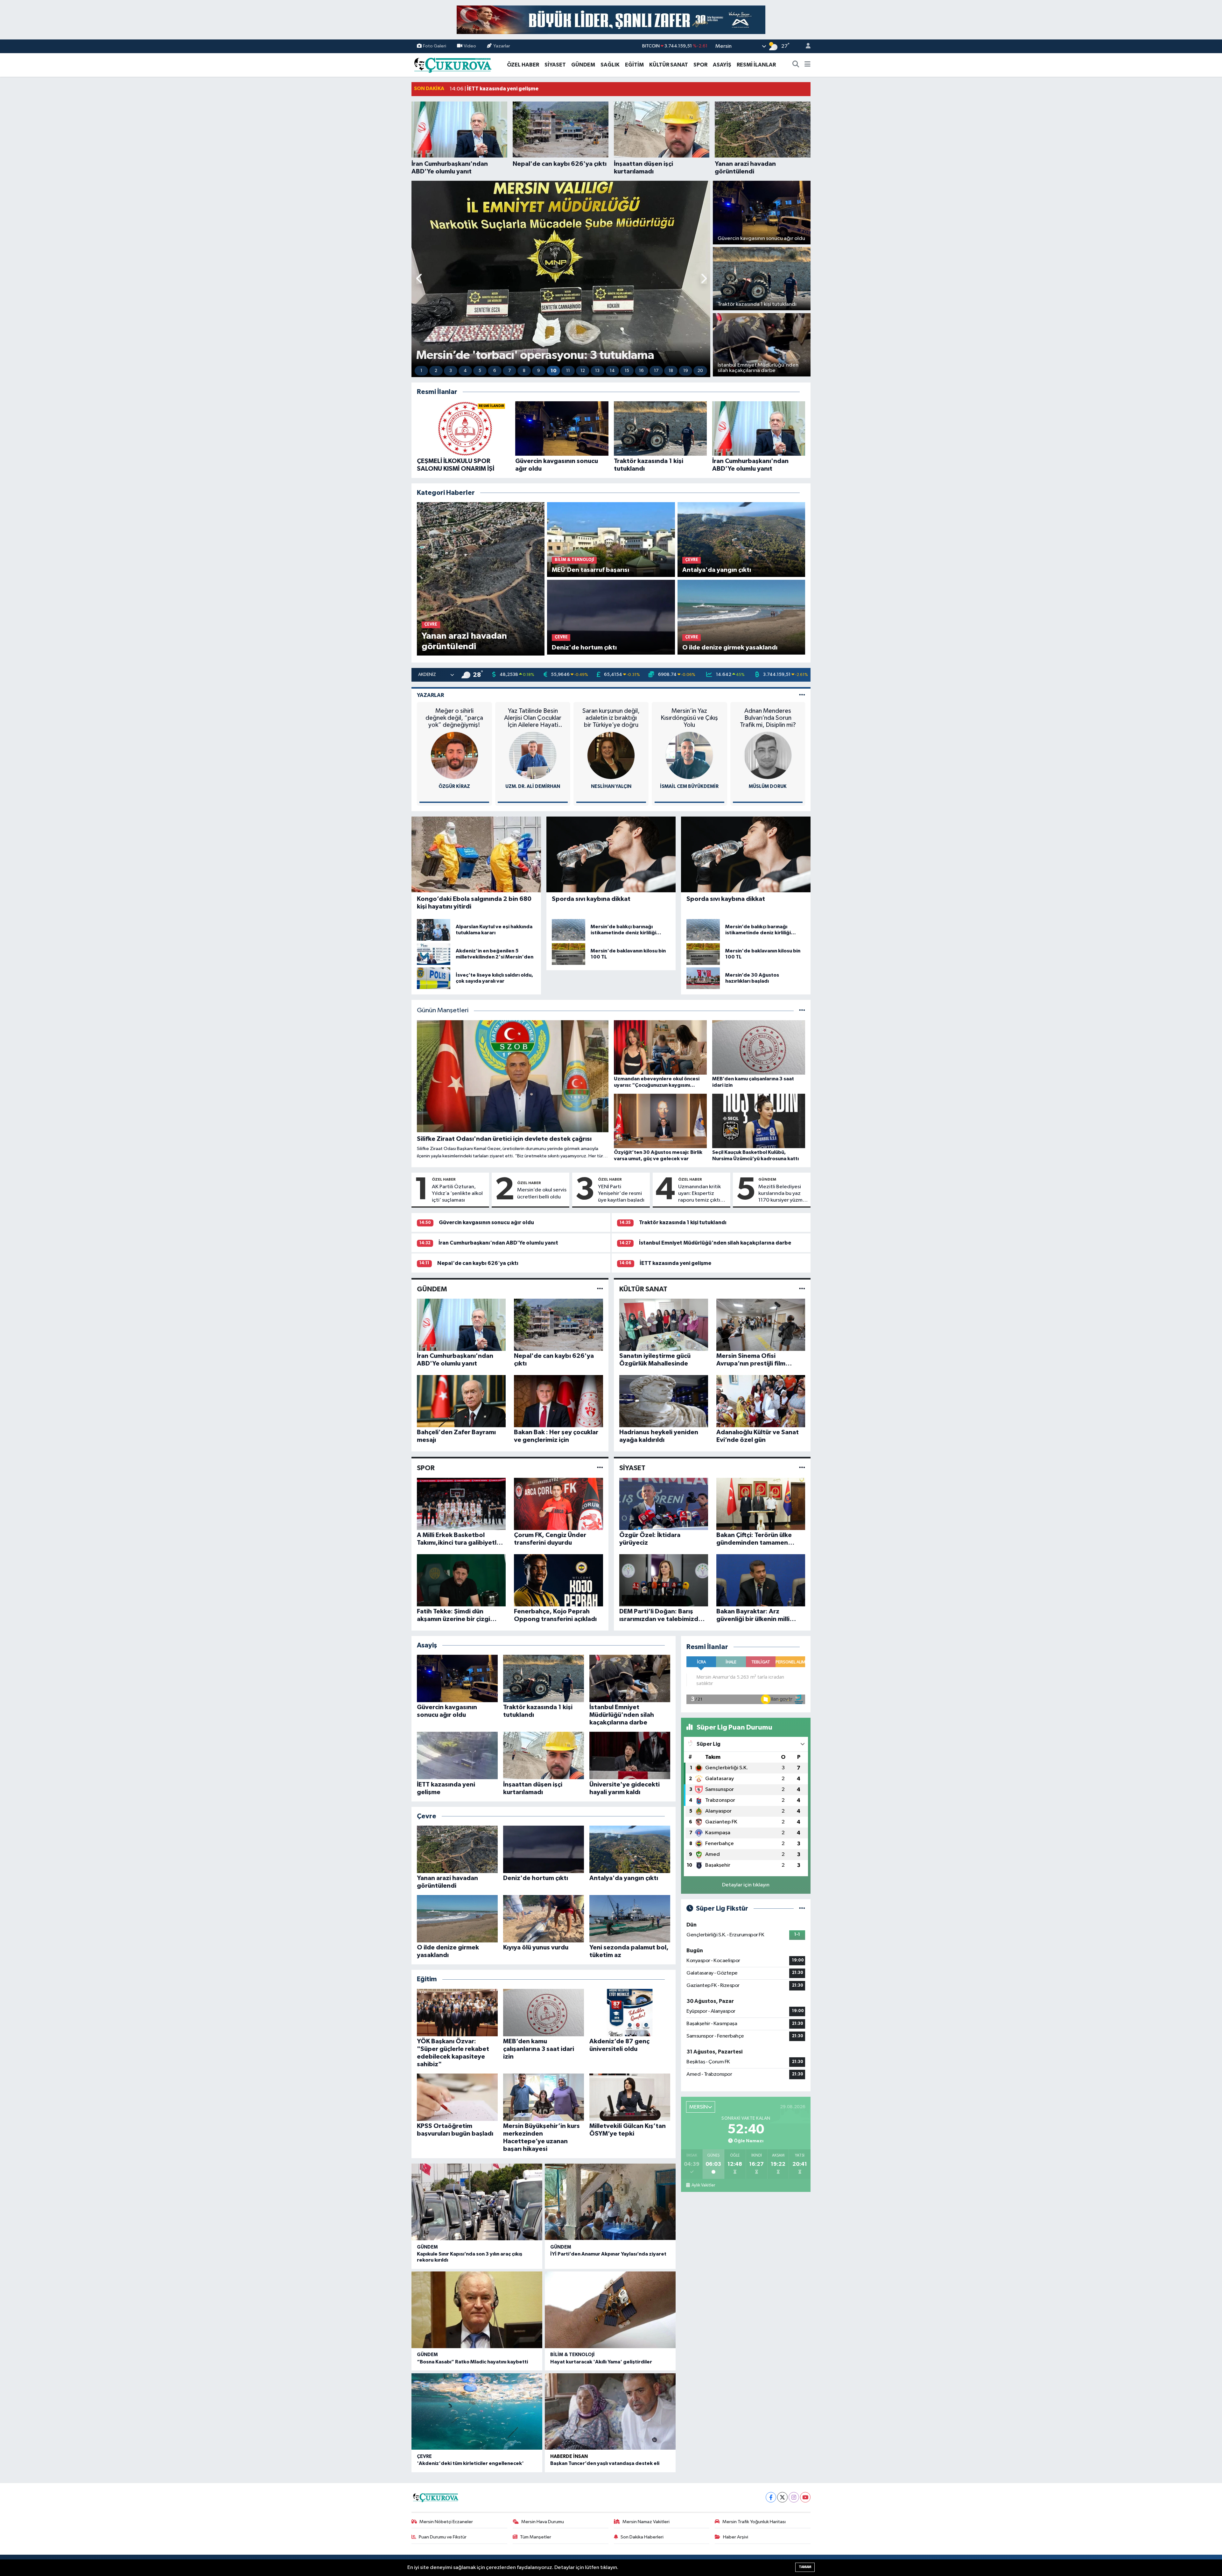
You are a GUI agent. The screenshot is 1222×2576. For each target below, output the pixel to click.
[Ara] (796, 65)
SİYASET (555, 65)
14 (612, 371)
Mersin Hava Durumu (543, 2522)
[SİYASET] (802, 1468)
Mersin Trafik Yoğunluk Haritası (754, 2522)
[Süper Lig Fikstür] (802, 1909)
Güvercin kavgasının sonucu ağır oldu (486, 1222)
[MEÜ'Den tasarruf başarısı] (611, 540)
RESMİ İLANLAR (756, 65)
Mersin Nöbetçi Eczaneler (446, 2522)
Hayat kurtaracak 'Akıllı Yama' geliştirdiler (601, 2362)
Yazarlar (502, 46)
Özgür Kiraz (454, 786)
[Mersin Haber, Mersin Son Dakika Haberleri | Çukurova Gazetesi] (452, 64)
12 (583, 371)
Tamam (805, 2567)
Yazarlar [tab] (430, 695)
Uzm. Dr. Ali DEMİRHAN (533, 786)
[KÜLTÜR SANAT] (802, 1289)
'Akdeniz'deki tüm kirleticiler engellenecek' (470, 2463)
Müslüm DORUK (768, 786)
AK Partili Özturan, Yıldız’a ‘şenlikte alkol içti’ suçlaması (457, 1194)
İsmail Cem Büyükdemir (689, 786)
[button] (420, 279)
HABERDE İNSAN (569, 2457)
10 (554, 371)
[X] (782, 2497)
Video (470, 46)
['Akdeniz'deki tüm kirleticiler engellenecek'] (477, 2412)
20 (700, 371)
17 (656, 371)
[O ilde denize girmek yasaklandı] (741, 617)
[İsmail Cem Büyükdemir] (689, 755)
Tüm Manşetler (536, 2537)
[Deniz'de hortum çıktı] (611, 617)
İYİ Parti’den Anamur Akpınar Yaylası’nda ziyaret (608, 2254)
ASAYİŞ (722, 65)
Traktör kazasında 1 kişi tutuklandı (683, 1222)
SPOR (700, 65)
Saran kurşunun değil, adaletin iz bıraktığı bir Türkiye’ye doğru (611, 718)
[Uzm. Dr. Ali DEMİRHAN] (533, 755)
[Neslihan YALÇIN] (611, 755)
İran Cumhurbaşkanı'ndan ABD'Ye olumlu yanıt (498, 1243)
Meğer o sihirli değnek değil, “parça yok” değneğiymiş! (454, 718)
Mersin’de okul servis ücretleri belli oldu (542, 1193)
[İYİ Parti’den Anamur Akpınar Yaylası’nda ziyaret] (610, 2202)
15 (627, 371)
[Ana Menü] (808, 65)
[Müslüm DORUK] (768, 755)
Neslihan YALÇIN (611, 786)
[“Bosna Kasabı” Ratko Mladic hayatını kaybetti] (477, 2310)
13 (597, 371)
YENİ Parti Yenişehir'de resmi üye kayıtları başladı (621, 1194)
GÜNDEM (583, 65)
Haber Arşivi (736, 2537)
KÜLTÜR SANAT (669, 65)
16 (641, 371)
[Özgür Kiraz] (454, 755)
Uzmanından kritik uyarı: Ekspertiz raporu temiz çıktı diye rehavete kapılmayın (699, 1194)
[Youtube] (805, 2497)
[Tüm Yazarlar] (802, 695)
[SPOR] (600, 1468)
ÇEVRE (424, 2457)
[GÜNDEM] (600, 1289)
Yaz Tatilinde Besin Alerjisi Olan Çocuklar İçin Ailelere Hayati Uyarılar (533, 718)
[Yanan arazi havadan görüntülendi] (481, 579)
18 (671, 371)
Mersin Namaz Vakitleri (646, 2522)
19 (686, 371)
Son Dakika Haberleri (642, 2537)
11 (568, 371)
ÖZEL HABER (523, 65)
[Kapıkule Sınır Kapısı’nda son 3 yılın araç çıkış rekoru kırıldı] (477, 2202)
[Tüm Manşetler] (802, 1011)
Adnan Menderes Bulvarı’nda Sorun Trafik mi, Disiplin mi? (768, 718)
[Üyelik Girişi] (805, 46)
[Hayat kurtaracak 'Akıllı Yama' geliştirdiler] (610, 2310)
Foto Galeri (435, 46)
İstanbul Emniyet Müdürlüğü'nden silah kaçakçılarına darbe (715, 1243)
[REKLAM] (611, 20)
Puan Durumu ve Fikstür (443, 2537)
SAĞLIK (610, 65)
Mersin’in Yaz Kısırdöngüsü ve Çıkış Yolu (689, 718)
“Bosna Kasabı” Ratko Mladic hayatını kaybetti (472, 2362)
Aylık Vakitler (703, 2185)
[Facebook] (771, 2497)
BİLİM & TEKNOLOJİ (572, 2355)
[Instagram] (794, 2497)
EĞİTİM (634, 65)
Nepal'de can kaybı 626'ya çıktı (478, 1263)
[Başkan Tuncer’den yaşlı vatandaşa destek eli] (610, 2412)
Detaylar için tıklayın (746, 1885)
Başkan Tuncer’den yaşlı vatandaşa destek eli (605, 2463)
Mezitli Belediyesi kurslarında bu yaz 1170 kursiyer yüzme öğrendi (782, 1194)
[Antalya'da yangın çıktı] (741, 540)
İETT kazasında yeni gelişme (675, 1263)
